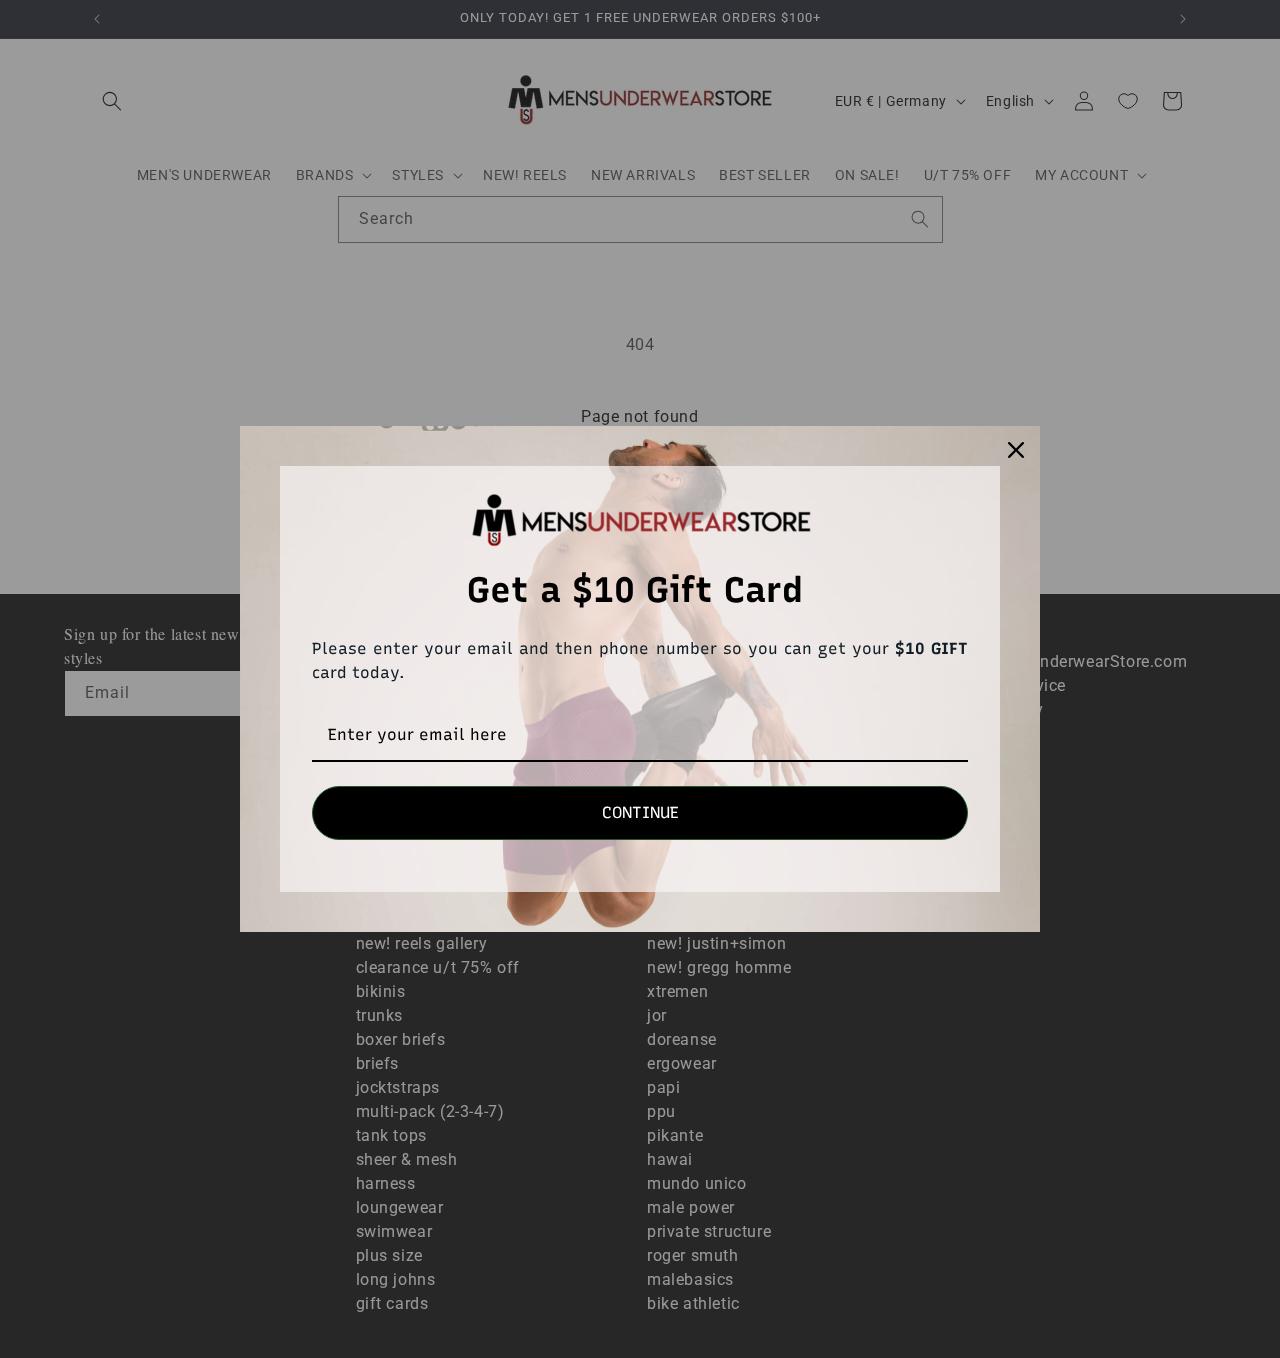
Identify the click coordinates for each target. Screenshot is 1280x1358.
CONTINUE (640, 812)
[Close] (1016, 450)
